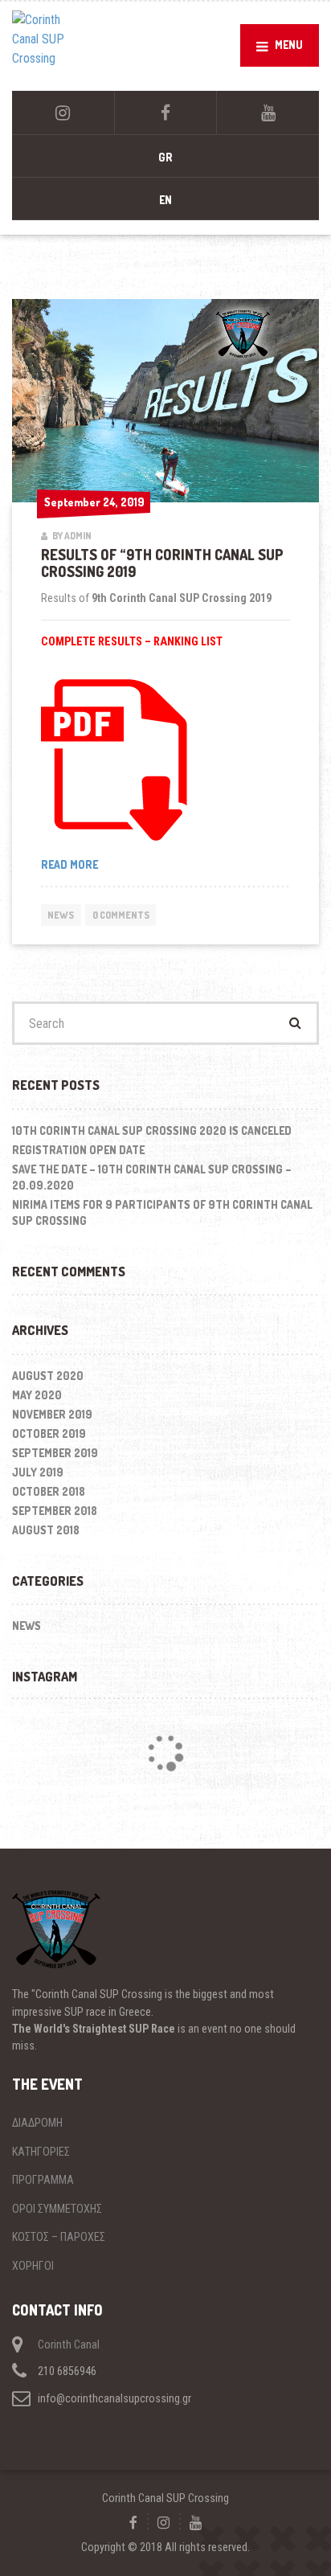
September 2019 (55, 1453)
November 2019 (52, 1414)
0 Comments (121, 915)
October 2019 (49, 1433)
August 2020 (48, 1376)
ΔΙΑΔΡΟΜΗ (37, 2123)
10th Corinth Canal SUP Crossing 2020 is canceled (152, 1130)
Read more (95, 865)
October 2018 (49, 1491)
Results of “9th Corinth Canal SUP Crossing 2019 (162, 563)
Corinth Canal (69, 2345)
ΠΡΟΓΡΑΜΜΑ (43, 2180)
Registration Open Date (78, 1150)
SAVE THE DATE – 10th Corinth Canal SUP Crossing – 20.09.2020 (152, 1177)
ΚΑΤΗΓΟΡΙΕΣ (41, 2152)
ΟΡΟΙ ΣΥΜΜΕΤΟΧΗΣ (57, 2209)
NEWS (61, 915)
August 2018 (46, 1530)
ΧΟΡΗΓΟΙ (33, 2266)
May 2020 (37, 1395)
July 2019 (38, 1472)
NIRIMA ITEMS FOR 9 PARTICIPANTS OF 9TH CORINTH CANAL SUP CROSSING (162, 1212)
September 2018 (55, 1511)
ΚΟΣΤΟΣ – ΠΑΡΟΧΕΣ (59, 2237)
